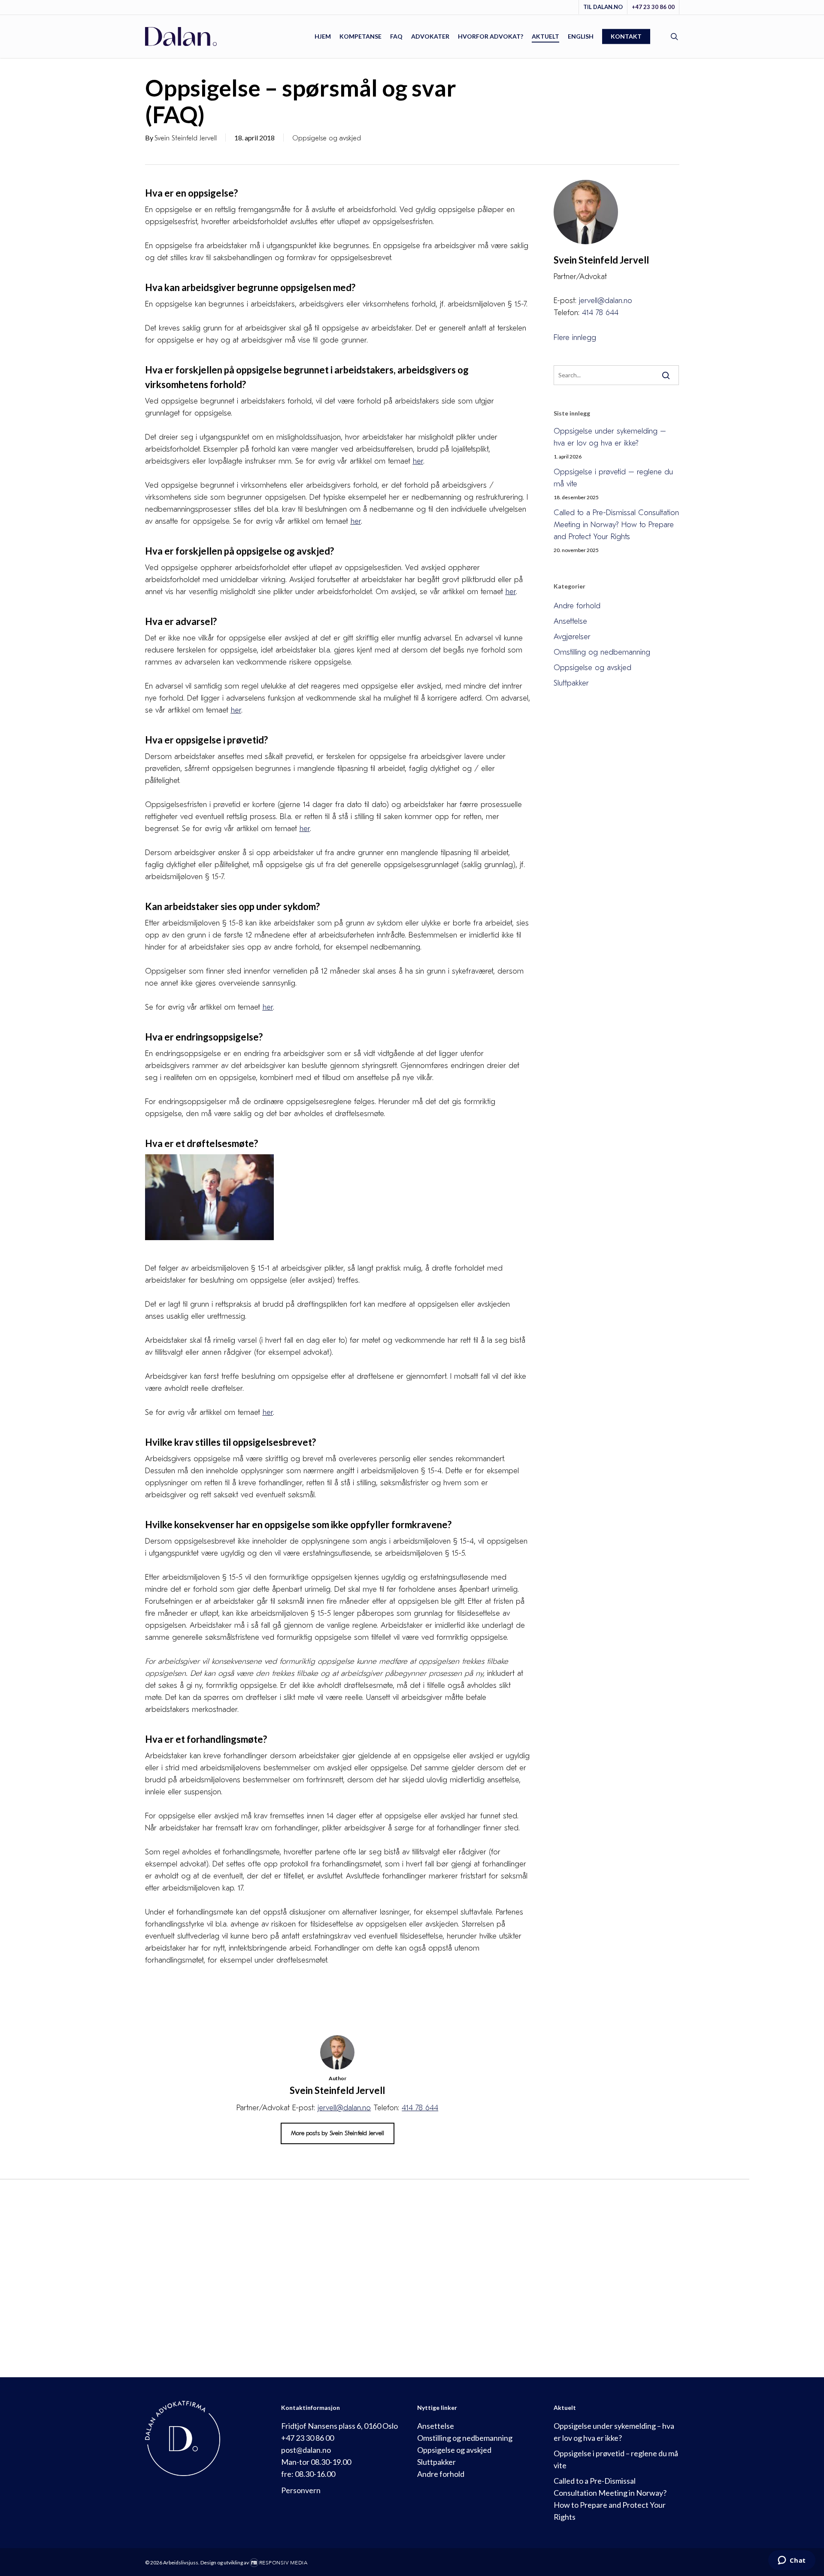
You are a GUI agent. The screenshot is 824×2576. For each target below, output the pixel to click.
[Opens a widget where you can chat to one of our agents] (792, 2561)
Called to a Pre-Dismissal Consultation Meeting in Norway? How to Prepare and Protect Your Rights (616, 525)
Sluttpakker (571, 683)
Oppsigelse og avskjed (327, 138)
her (356, 521)
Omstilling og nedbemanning (602, 652)
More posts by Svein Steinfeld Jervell (338, 2133)
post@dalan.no (306, 2450)
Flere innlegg (575, 338)
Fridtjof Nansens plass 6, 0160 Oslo (339, 2426)
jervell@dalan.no (344, 2108)
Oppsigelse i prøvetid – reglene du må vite (613, 478)
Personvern (301, 2490)
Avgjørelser (572, 637)
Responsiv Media (283, 2563)
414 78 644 (420, 2108)
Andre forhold (577, 606)
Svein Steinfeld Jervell (186, 138)
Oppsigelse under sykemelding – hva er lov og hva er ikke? (610, 437)
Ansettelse (570, 621)
